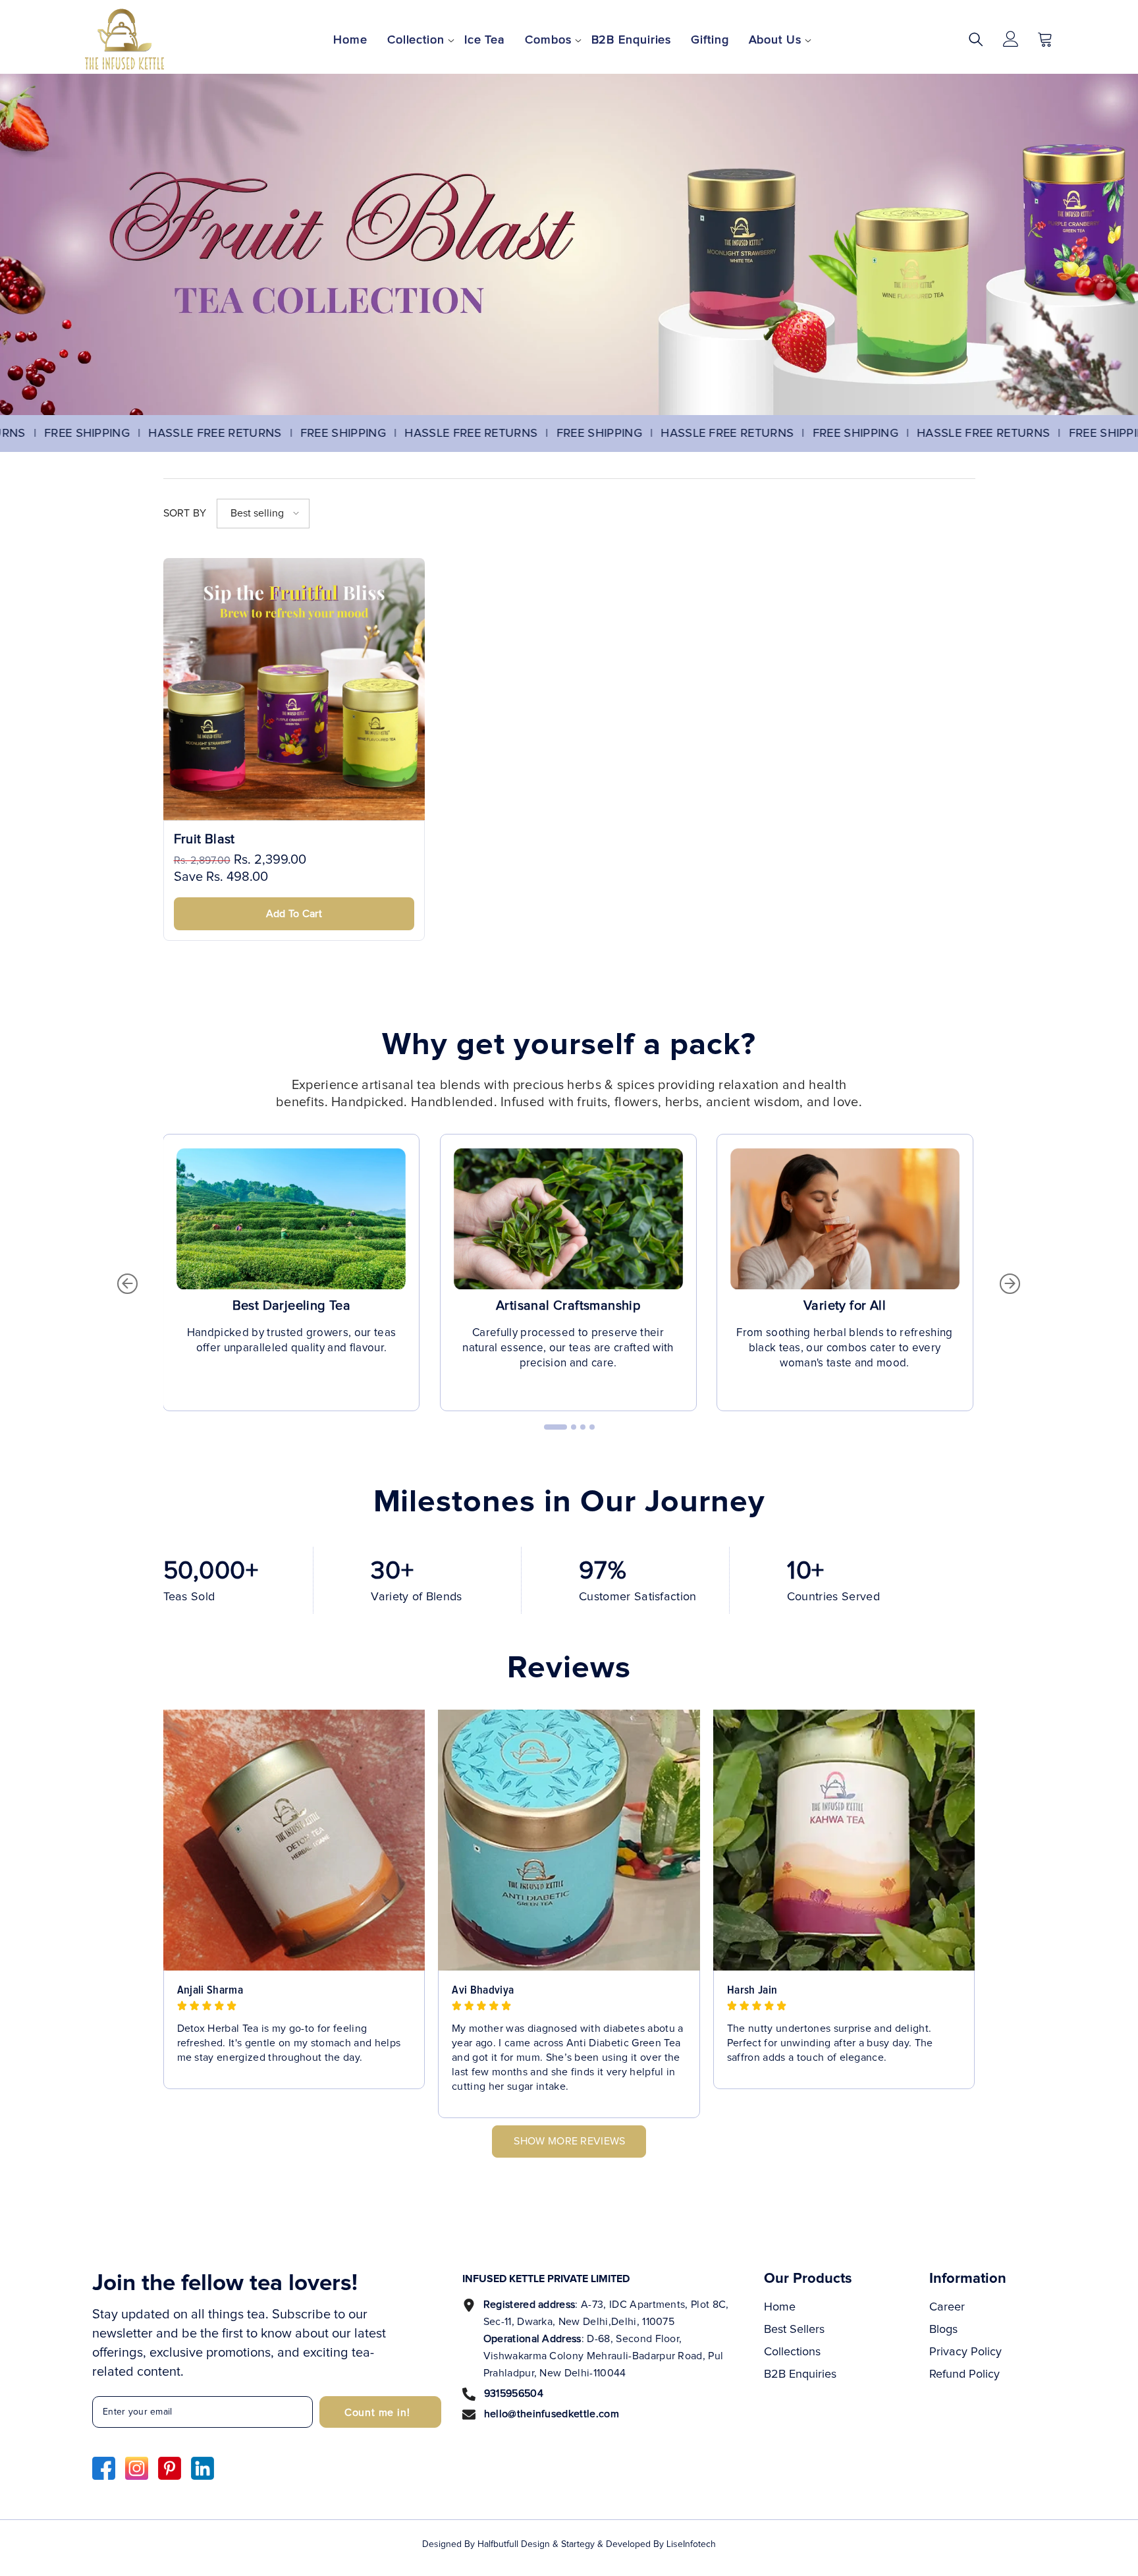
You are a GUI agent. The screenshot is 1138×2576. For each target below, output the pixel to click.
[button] (263, 514)
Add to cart (294, 914)
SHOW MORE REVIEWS (569, 2141)
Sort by (185, 513)
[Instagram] (137, 2468)
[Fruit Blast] (294, 689)
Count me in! (377, 2413)
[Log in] (1011, 39)
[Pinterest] (170, 2468)
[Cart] (1045, 39)
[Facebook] (104, 2468)
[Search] (976, 39)
